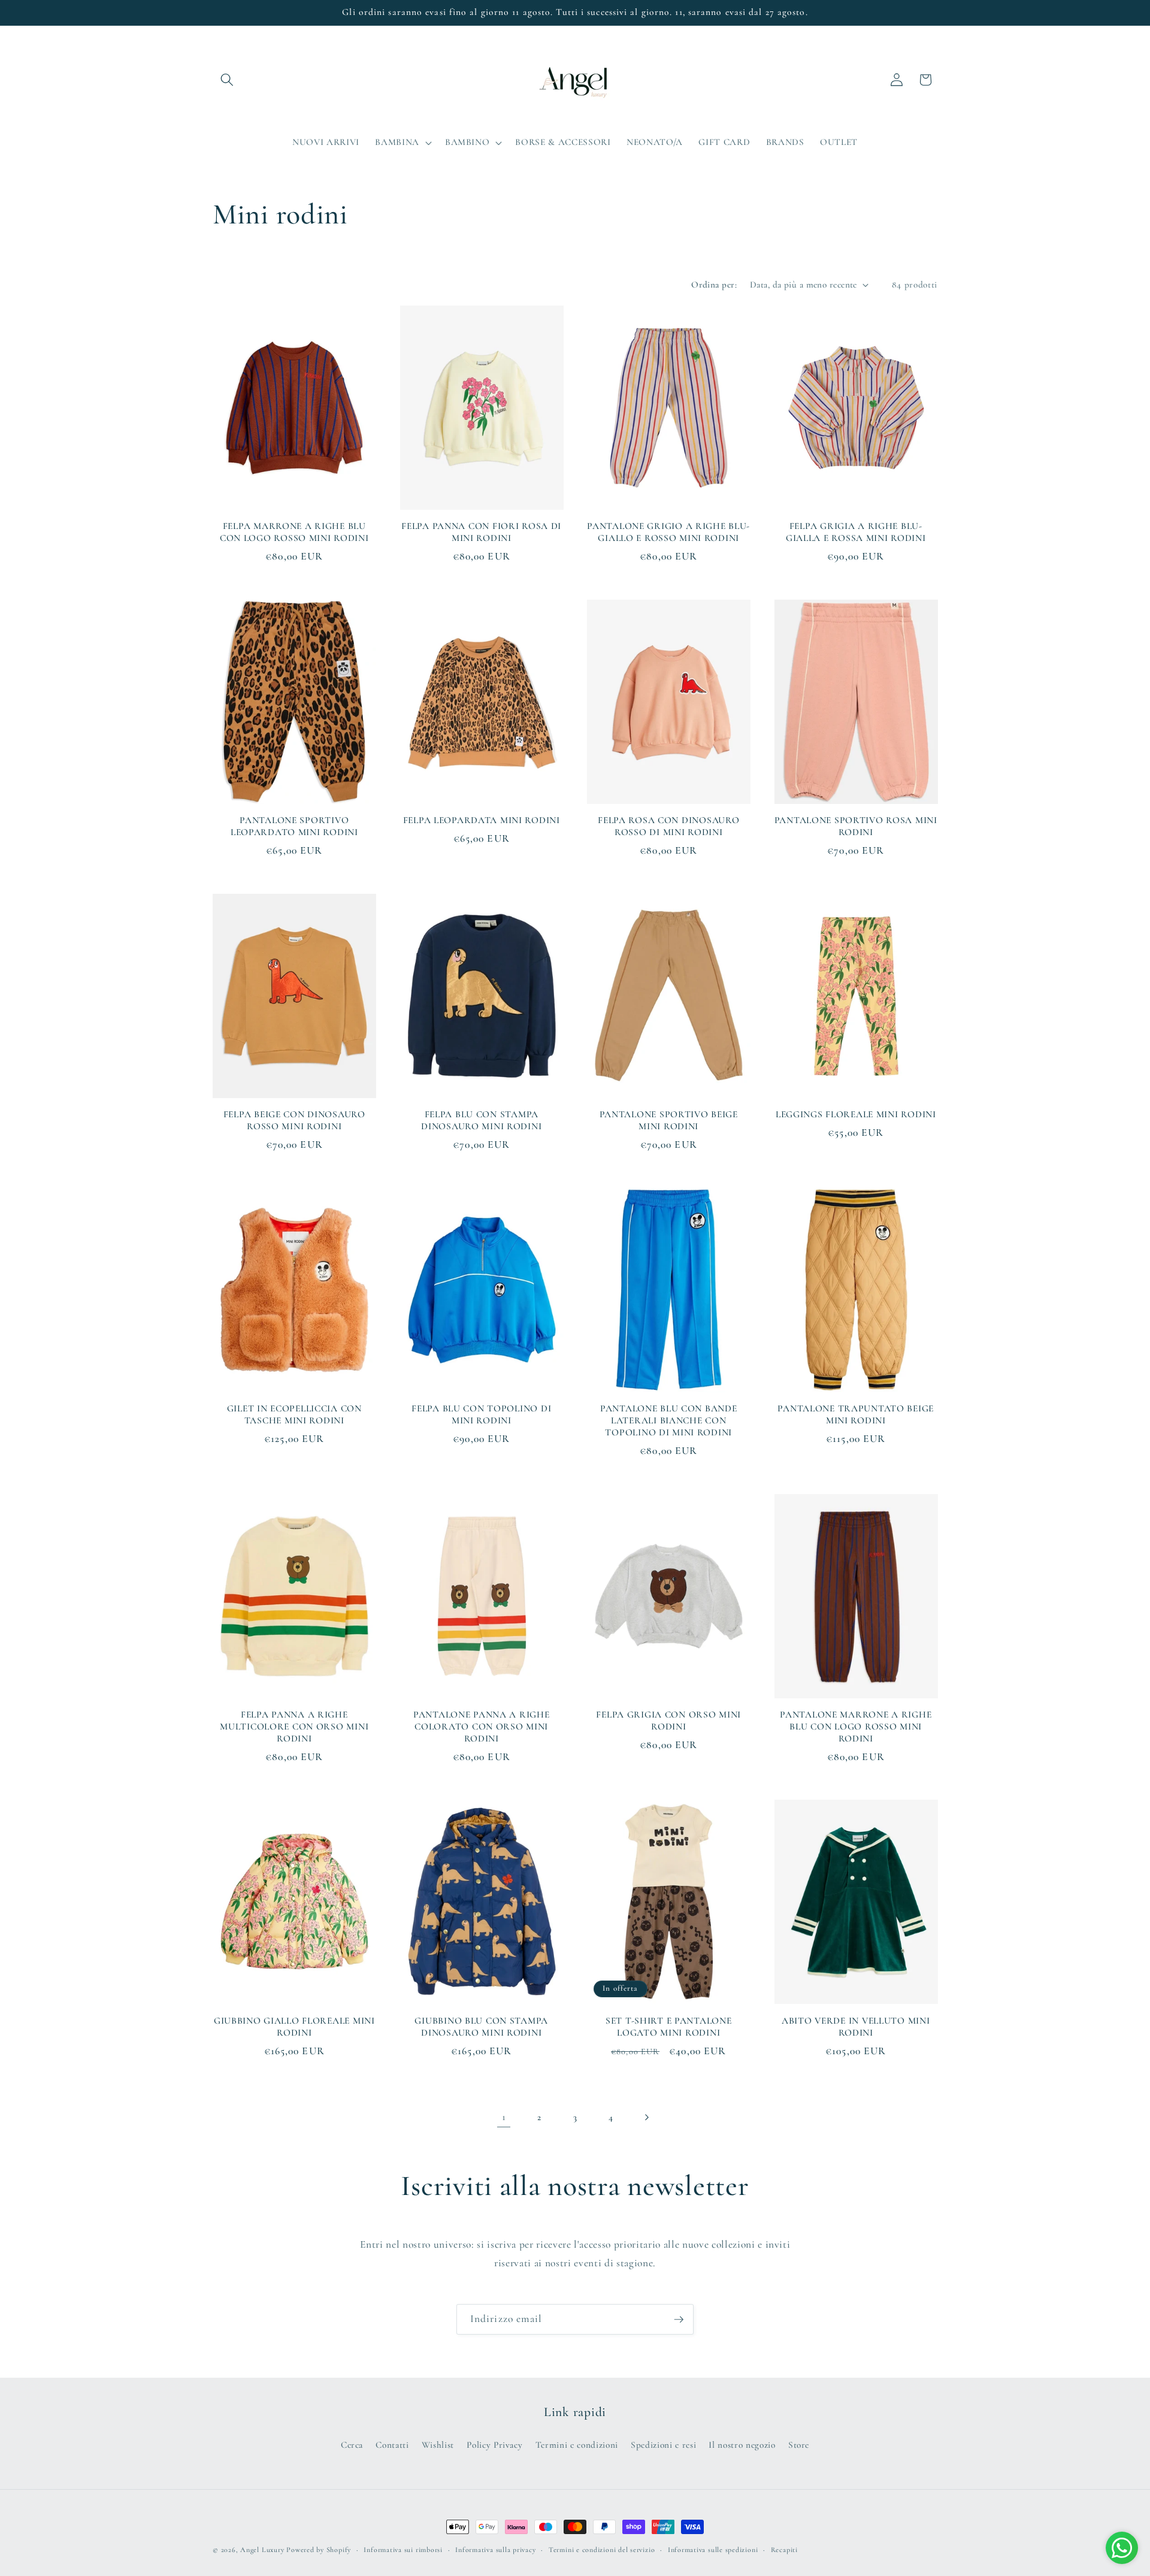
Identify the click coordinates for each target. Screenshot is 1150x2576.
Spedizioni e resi (663, 2445)
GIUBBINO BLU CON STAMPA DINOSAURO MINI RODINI (481, 2027)
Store (799, 2445)
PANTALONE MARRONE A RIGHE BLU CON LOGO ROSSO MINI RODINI (856, 1727)
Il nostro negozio (742, 2445)
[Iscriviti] (679, 2320)
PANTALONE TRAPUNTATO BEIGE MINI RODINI (856, 1414)
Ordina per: (714, 285)
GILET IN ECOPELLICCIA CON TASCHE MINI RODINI (294, 1414)
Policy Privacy (494, 2445)
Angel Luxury (262, 2550)
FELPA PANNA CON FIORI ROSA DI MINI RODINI (481, 532)
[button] (227, 80)
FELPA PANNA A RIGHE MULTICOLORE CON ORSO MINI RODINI (294, 1727)
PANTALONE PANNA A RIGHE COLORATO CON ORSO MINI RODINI (482, 1727)
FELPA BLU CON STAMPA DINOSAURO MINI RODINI (481, 1120)
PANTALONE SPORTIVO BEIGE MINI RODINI (669, 1120)
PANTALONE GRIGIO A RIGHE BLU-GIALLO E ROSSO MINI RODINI (668, 532)
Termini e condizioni (577, 2445)
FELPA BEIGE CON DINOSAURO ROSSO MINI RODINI (294, 1120)
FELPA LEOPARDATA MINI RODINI (482, 820)
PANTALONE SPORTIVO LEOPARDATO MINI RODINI (294, 826)
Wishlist (438, 2445)
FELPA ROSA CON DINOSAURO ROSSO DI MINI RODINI (668, 826)
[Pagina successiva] (646, 2117)
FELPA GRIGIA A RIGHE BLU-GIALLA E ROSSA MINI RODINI (856, 532)
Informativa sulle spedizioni (713, 2550)
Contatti (392, 2445)
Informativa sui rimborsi (403, 2550)
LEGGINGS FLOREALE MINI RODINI (856, 1114)
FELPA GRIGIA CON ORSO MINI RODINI (668, 1721)
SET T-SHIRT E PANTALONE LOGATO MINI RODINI (669, 2027)
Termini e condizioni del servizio (602, 2550)
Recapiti (784, 2550)
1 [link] (504, 2117)
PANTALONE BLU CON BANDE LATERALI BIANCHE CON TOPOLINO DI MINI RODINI (669, 1420)
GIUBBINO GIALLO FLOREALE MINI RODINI (294, 2027)
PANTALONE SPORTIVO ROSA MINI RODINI (856, 826)
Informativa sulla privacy (495, 2550)
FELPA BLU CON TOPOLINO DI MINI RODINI (481, 1414)
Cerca (352, 2445)
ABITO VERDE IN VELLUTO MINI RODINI (856, 2027)
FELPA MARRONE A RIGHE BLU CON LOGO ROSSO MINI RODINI (294, 532)
